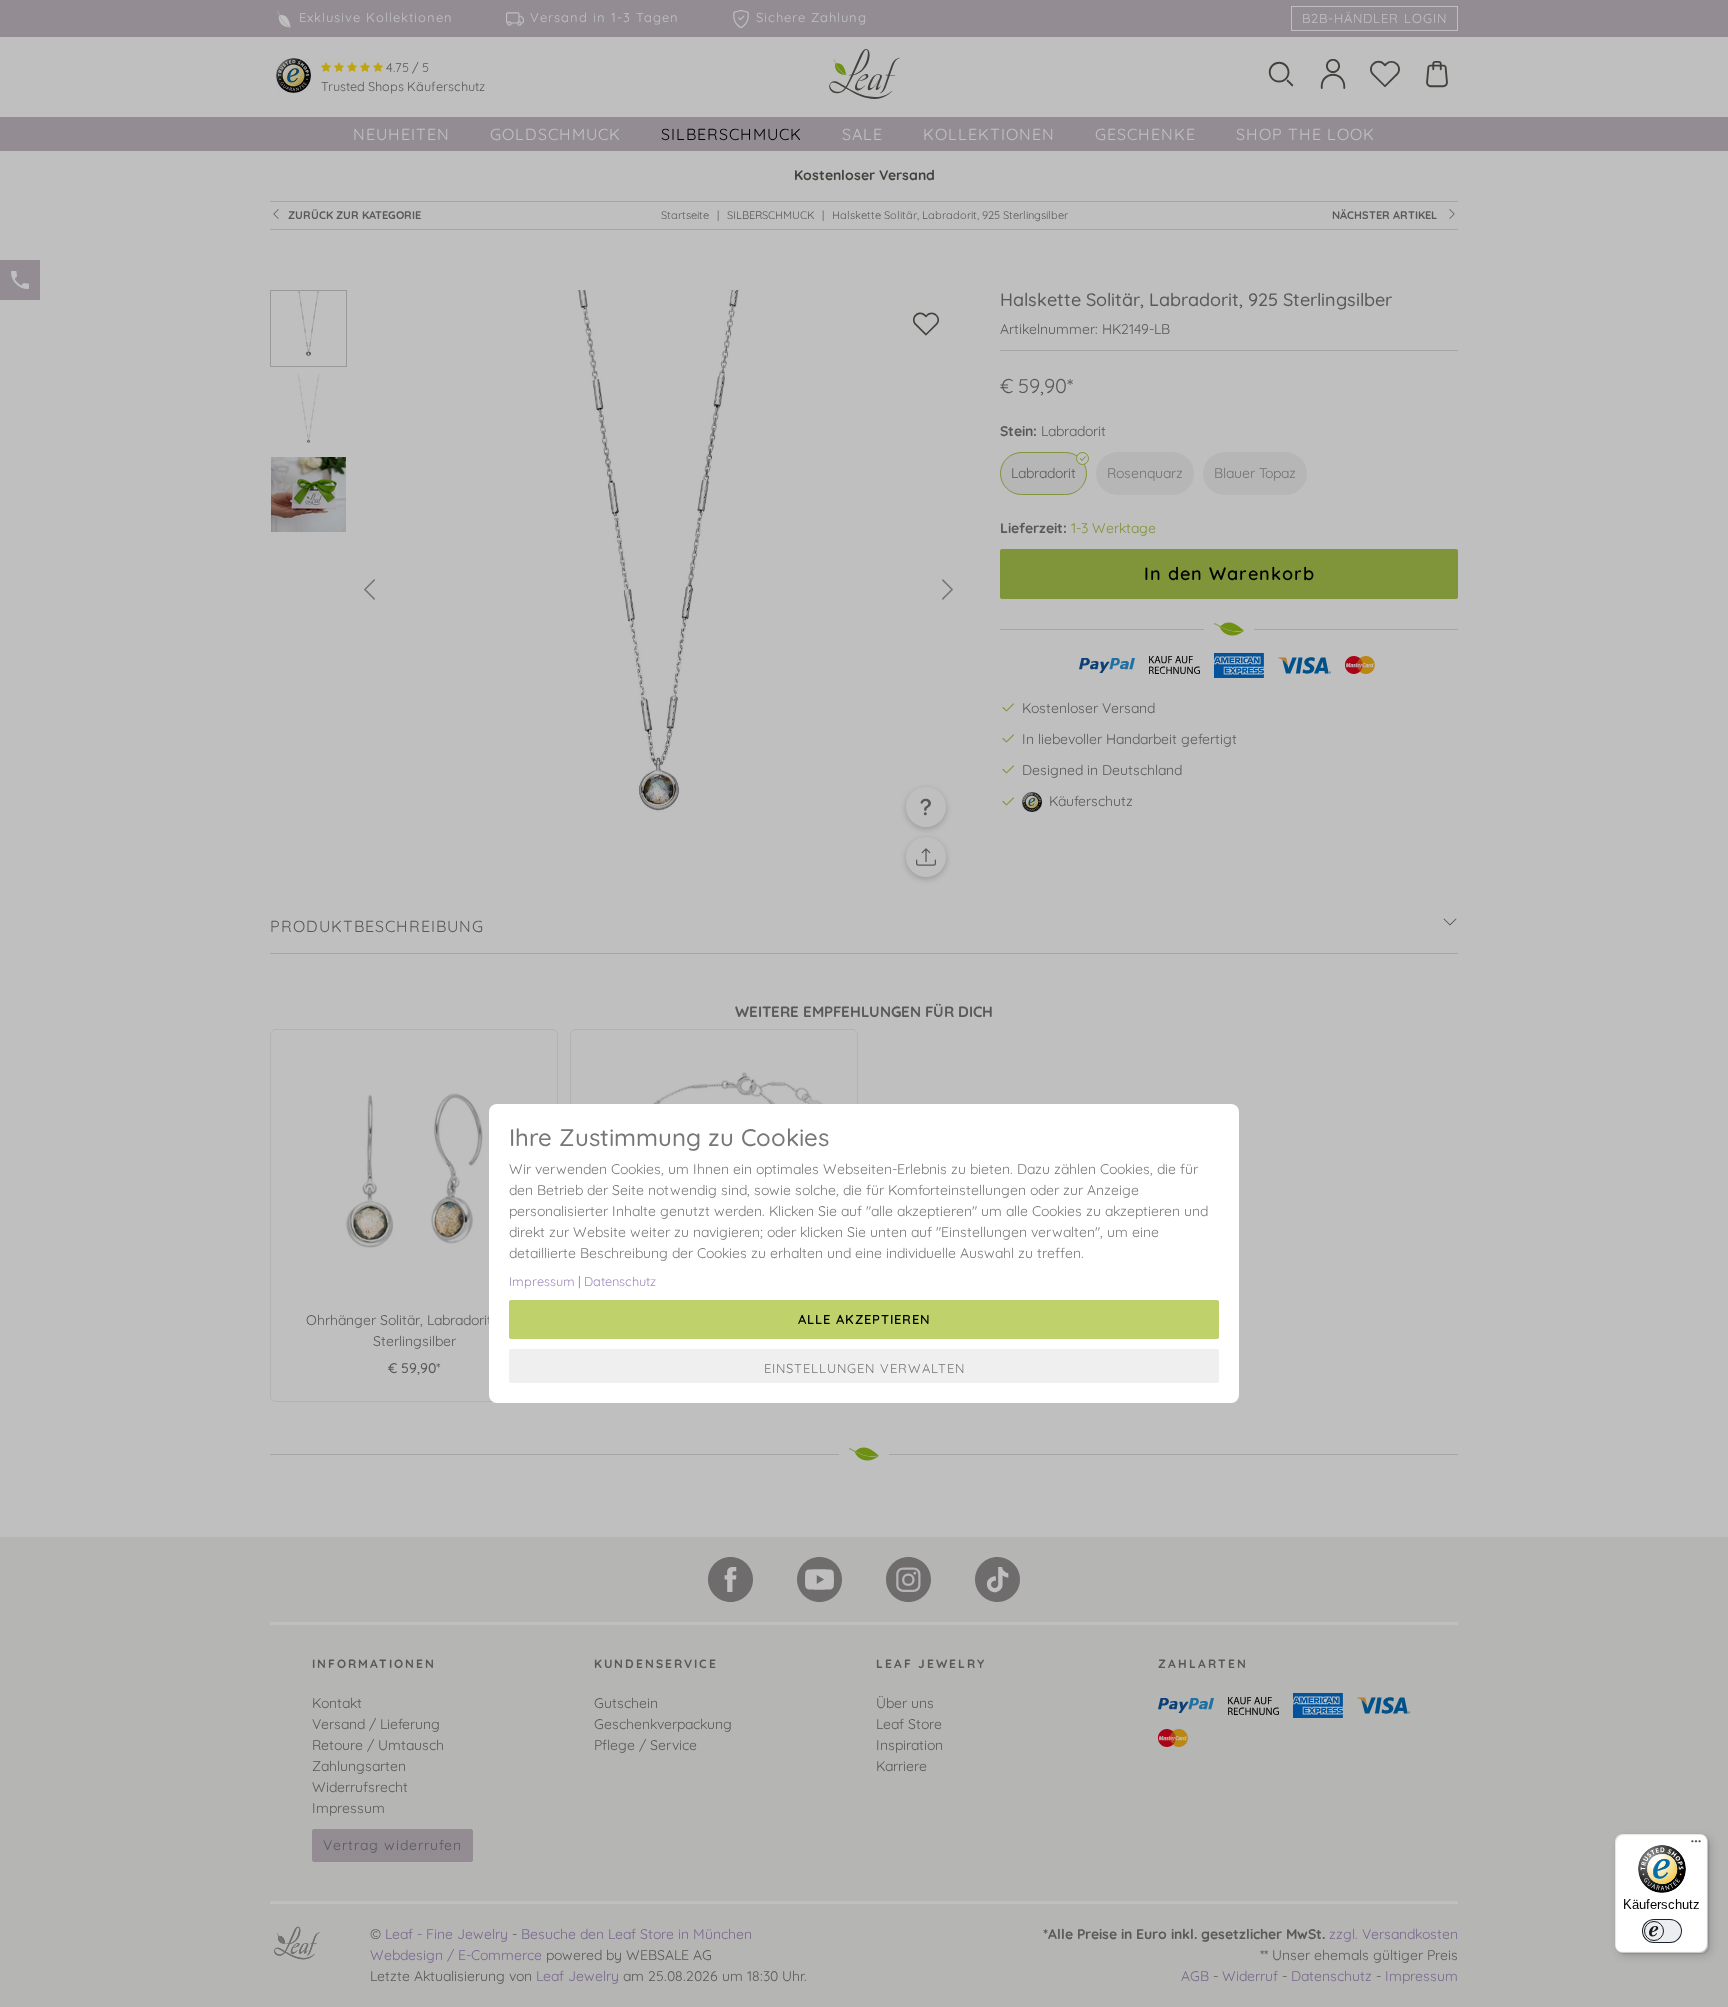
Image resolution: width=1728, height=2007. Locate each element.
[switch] (1662, 1931)
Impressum (542, 1281)
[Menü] (1696, 1846)
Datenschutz (620, 1281)
